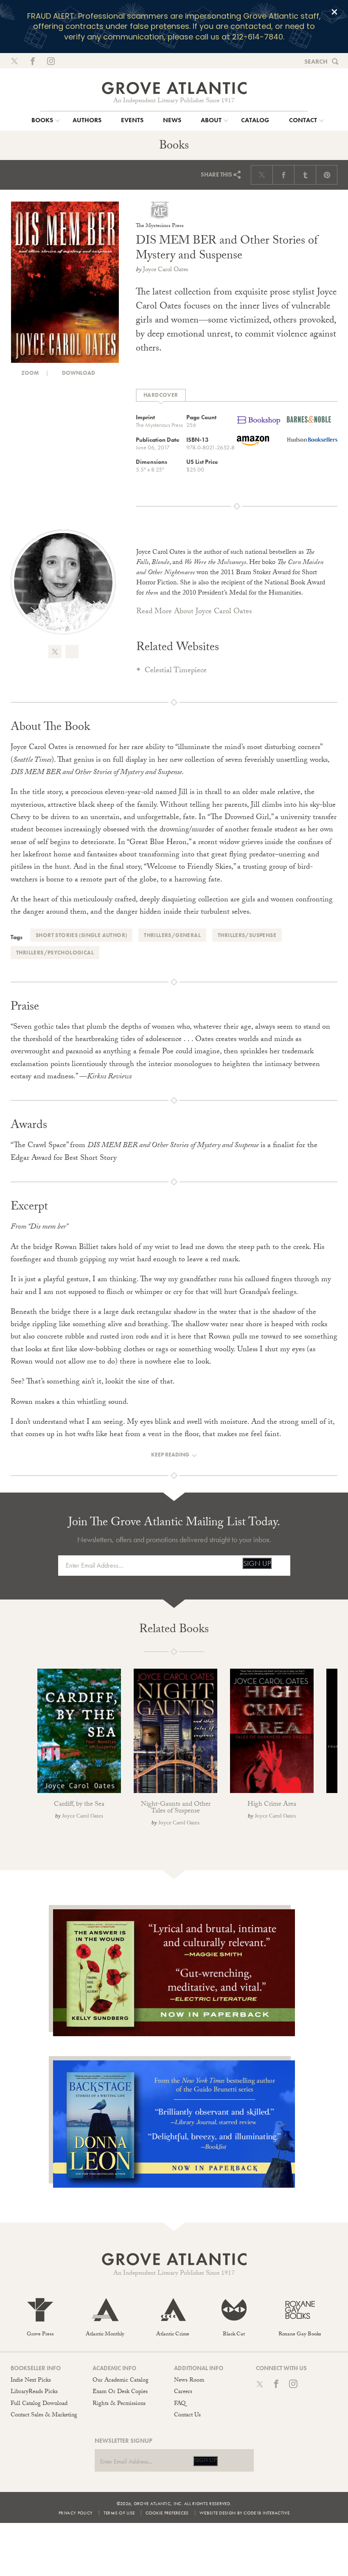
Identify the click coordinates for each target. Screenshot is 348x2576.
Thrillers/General (172, 935)
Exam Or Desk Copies (120, 2392)
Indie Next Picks (31, 2381)
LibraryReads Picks (34, 2392)
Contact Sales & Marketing (44, 2416)
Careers (183, 2392)
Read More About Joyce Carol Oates (194, 612)
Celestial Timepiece (176, 671)
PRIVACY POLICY (76, 2513)
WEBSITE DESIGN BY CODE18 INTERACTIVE (244, 2513)
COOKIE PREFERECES (167, 2513)
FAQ (180, 2404)
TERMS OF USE (119, 2513)
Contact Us (187, 2416)
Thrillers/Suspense (247, 935)
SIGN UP (257, 1563)
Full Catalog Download (39, 2404)
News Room (189, 2381)
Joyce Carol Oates (166, 270)
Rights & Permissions (119, 2404)
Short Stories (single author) (81, 935)
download (78, 373)
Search (316, 62)
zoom (29, 373)
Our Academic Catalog (121, 2381)
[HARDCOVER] (161, 395)
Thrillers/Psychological (55, 953)
